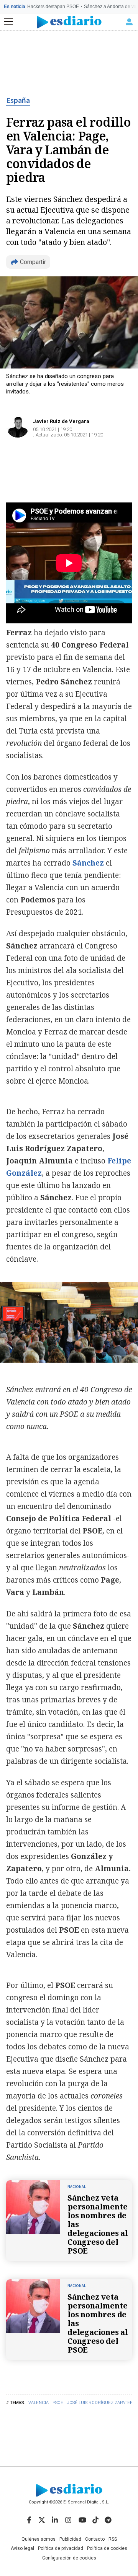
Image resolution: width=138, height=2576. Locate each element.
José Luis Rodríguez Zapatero (102, 2403)
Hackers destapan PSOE (53, 7)
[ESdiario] (69, 22)
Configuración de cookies (69, 2558)
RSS (113, 2539)
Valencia (39, 2403)
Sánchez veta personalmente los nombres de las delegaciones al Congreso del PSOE (98, 2224)
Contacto (95, 2539)
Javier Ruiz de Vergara (61, 421)
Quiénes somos (39, 2539)
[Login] (129, 22)
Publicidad (70, 2539)
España (18, 101)
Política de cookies (107, 2548)
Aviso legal (22, 2548)
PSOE (58, 2403)
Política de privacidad (61, 2548)
